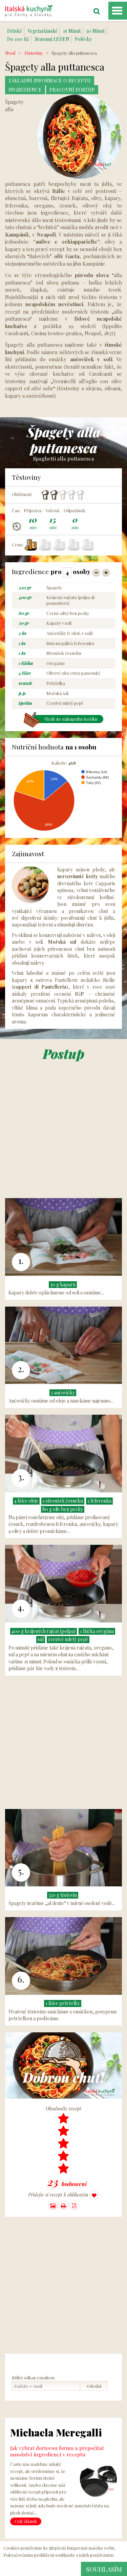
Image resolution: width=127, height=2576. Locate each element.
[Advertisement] (63, 1135)
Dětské (15, 31)
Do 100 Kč (18, 39)
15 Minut (72, 31)
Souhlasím (104, 2569)
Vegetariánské (43, 31)
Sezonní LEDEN (52, 39)
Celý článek (26, 2521)
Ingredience (25, 90)
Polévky (83, 39)
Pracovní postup (72, 90)
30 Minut (95, 31)
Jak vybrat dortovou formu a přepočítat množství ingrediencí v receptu (57, 2451)
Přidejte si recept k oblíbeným (59, 2195)
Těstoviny (33, 53)
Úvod (10, 53)
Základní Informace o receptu (50, 81)
